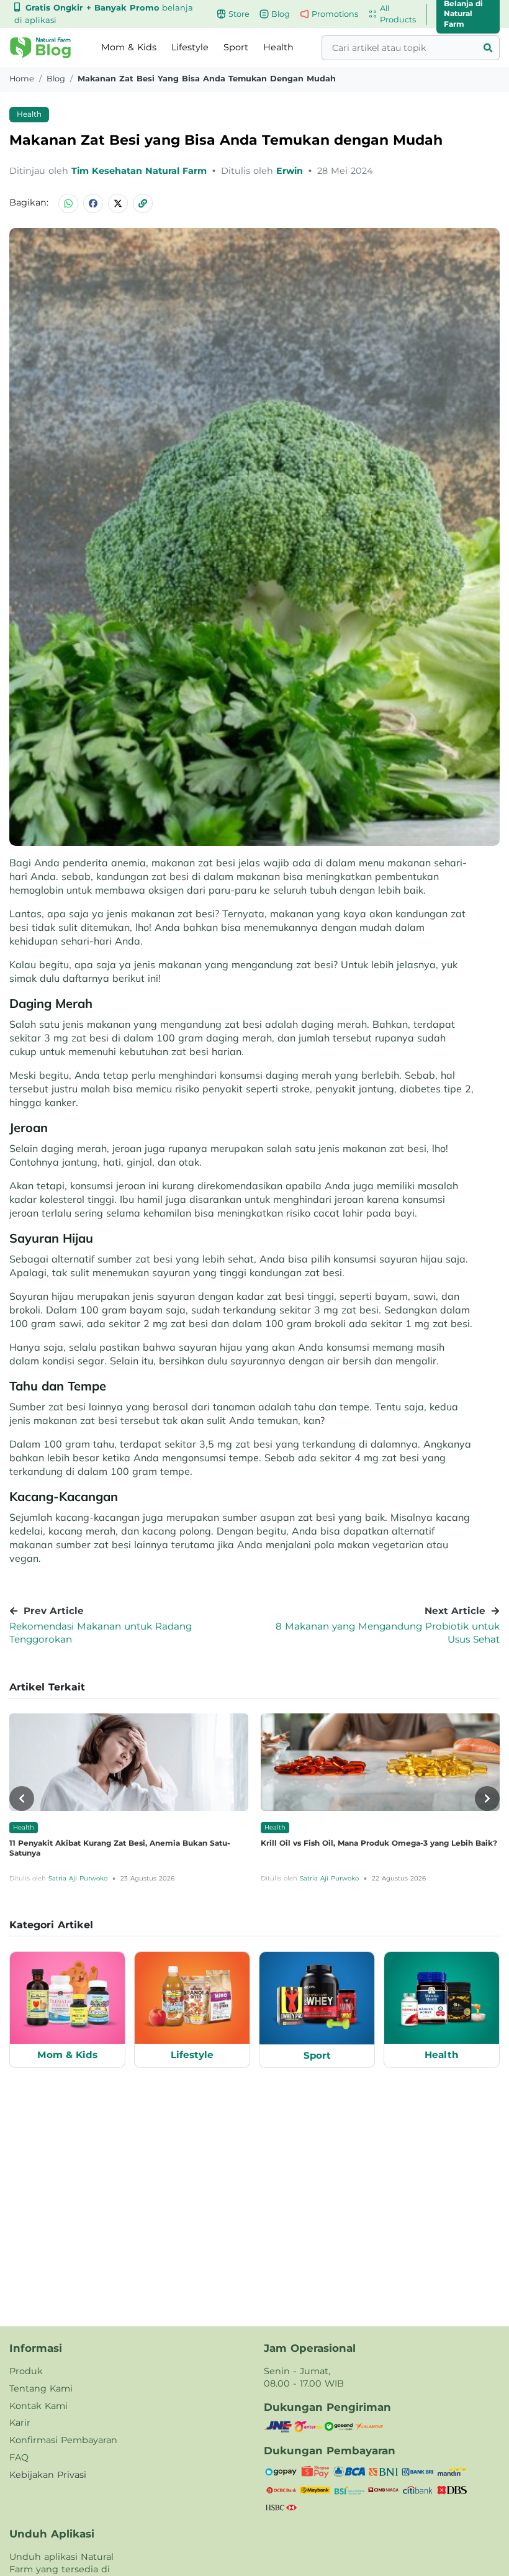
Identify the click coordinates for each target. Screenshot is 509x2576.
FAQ (19, 2457)
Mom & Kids (129, 47)
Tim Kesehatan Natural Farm (141, 171)
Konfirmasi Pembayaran (63, 2440)
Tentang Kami (41, 2388)
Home (22, 79)
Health (278, 47)
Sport (236, 47)
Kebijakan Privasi (48, 2475)
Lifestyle (190, 47)
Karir (20, 2423)
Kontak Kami (38, 2406)
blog (56, 79)
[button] (40, 48)
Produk (26, 2371)
